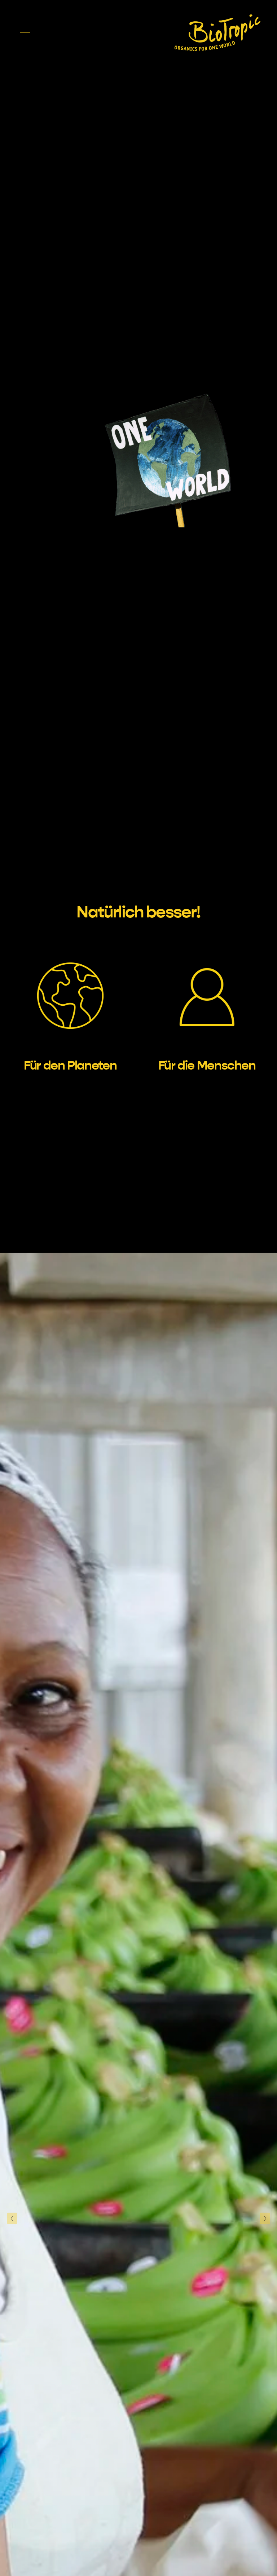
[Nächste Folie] (265, 2218)
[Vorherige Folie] (12, 2218)
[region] (138, 1005)
